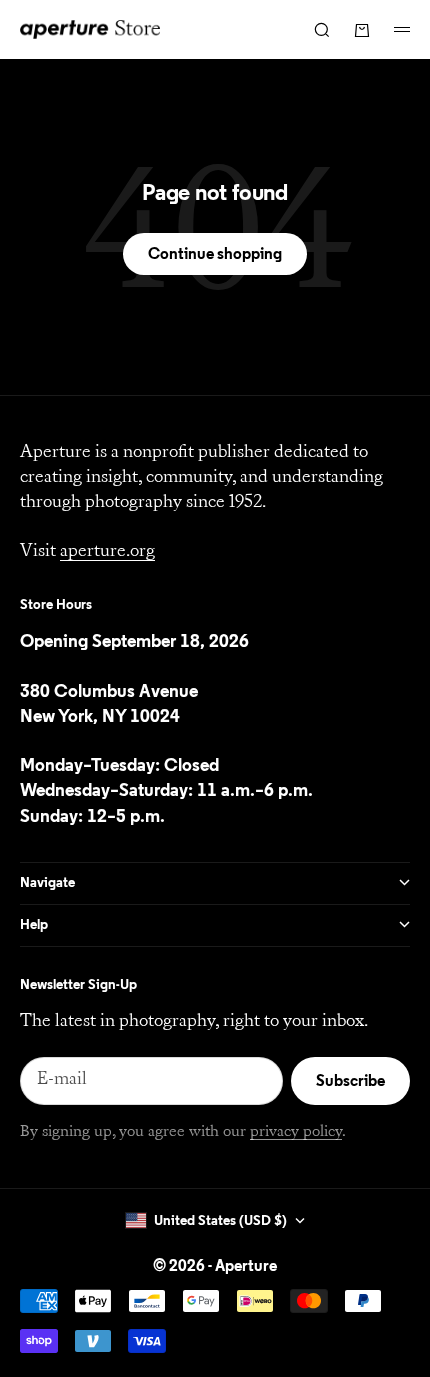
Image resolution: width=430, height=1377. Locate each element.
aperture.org (107, 552)
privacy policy (296, 1132)
